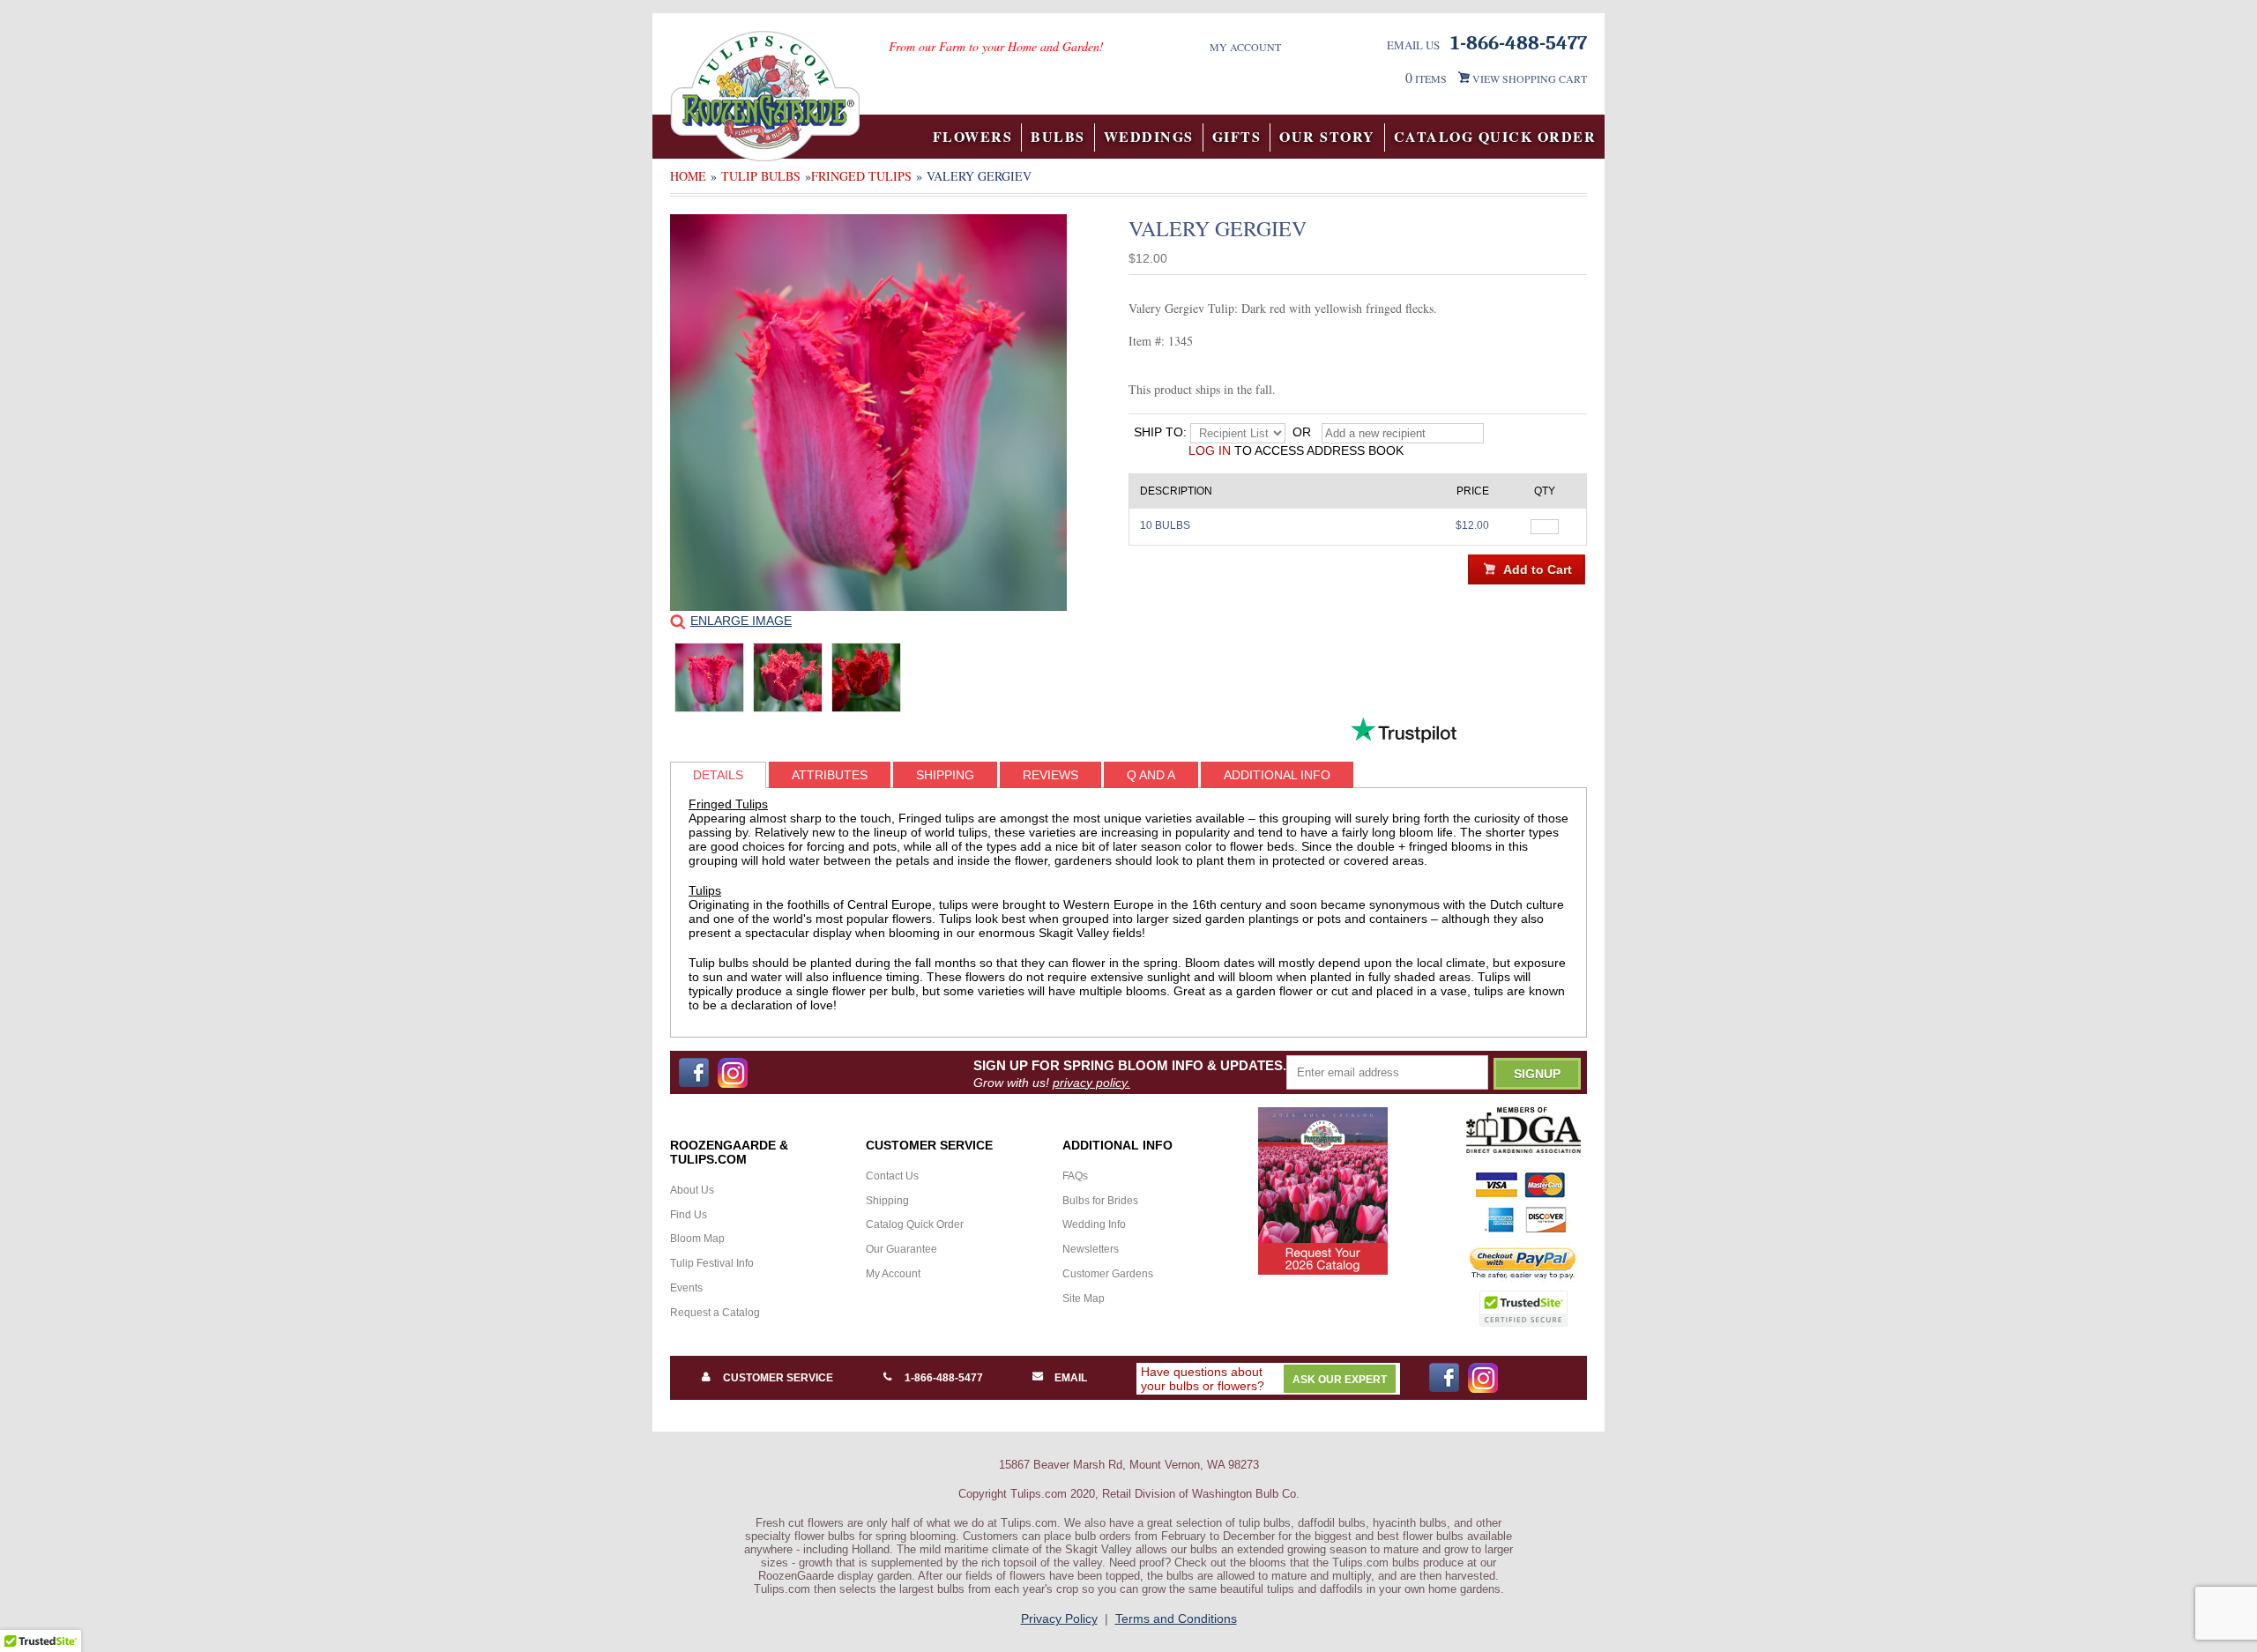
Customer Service (778, 1378)
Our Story (1327, 136)
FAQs (1075, 1176)
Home (688, 176)
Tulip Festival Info (712, 1263)
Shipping (887, 1201)
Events (686, 1288)
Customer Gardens (1108, 1274)
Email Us (1413, 45)
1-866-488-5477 (944, 1378)
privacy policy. (1091, 1083)
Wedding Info (1094, 1224)
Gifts (1237, 136)
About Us (692, 1190)
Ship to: (1160, 432)
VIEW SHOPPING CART (1530, 78)
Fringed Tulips (861, 176)
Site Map (1084, 1299)
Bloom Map (697, 1239)
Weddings (1149, 136)
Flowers (973, 136)
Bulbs (1058, 136)
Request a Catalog (715, 1313)
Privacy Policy (1059, 1619)
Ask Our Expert (1340, 1380)
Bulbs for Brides (1100, 1201)
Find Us (689, 1215)
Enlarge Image (741, 621)
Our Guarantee (901, 1249)
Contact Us (892, 1176)
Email (1071, 1378)
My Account (1245, 47)
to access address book (1296, 450)
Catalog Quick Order (1495, 136)
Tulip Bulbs (761, 176)
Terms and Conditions (1176, 1619)
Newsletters (1091, 1249)
